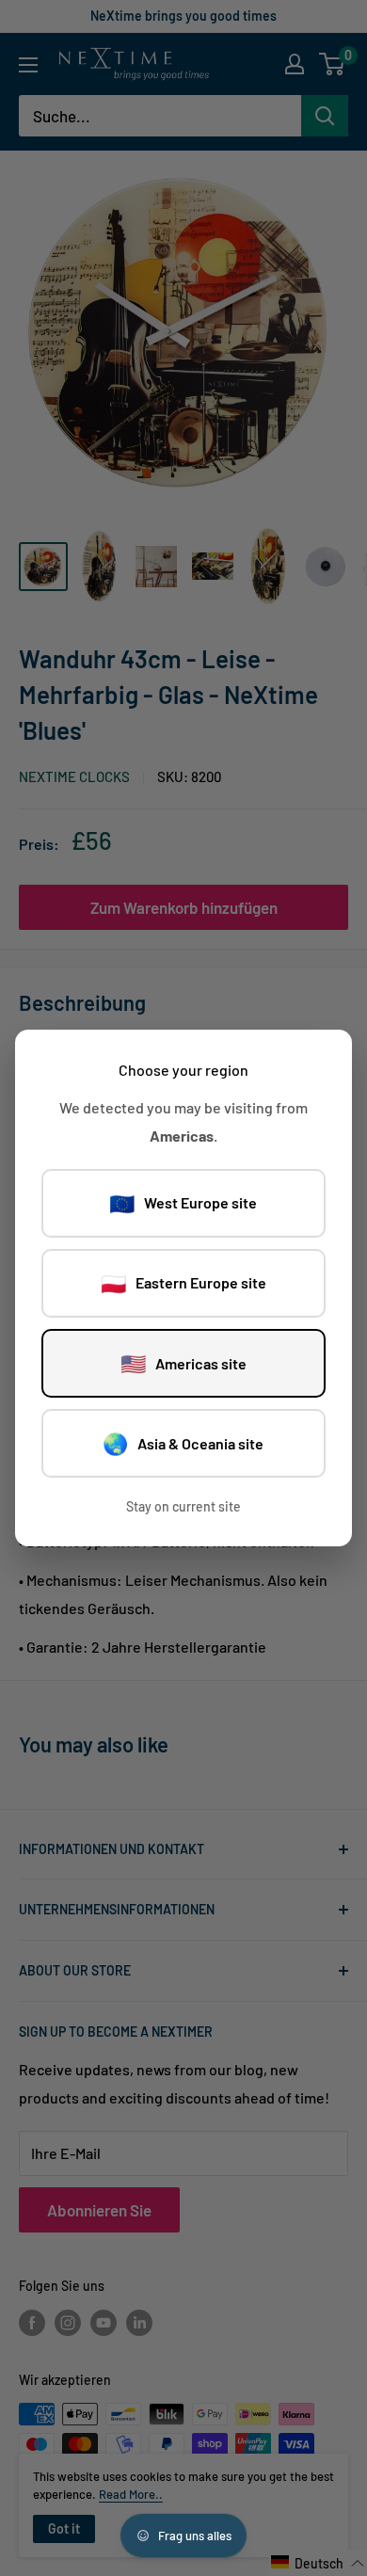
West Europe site (183, 1203)
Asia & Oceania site (183, 1443)
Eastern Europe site (183, 1283)
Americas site (183, 1363)
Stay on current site (183, 1506)
